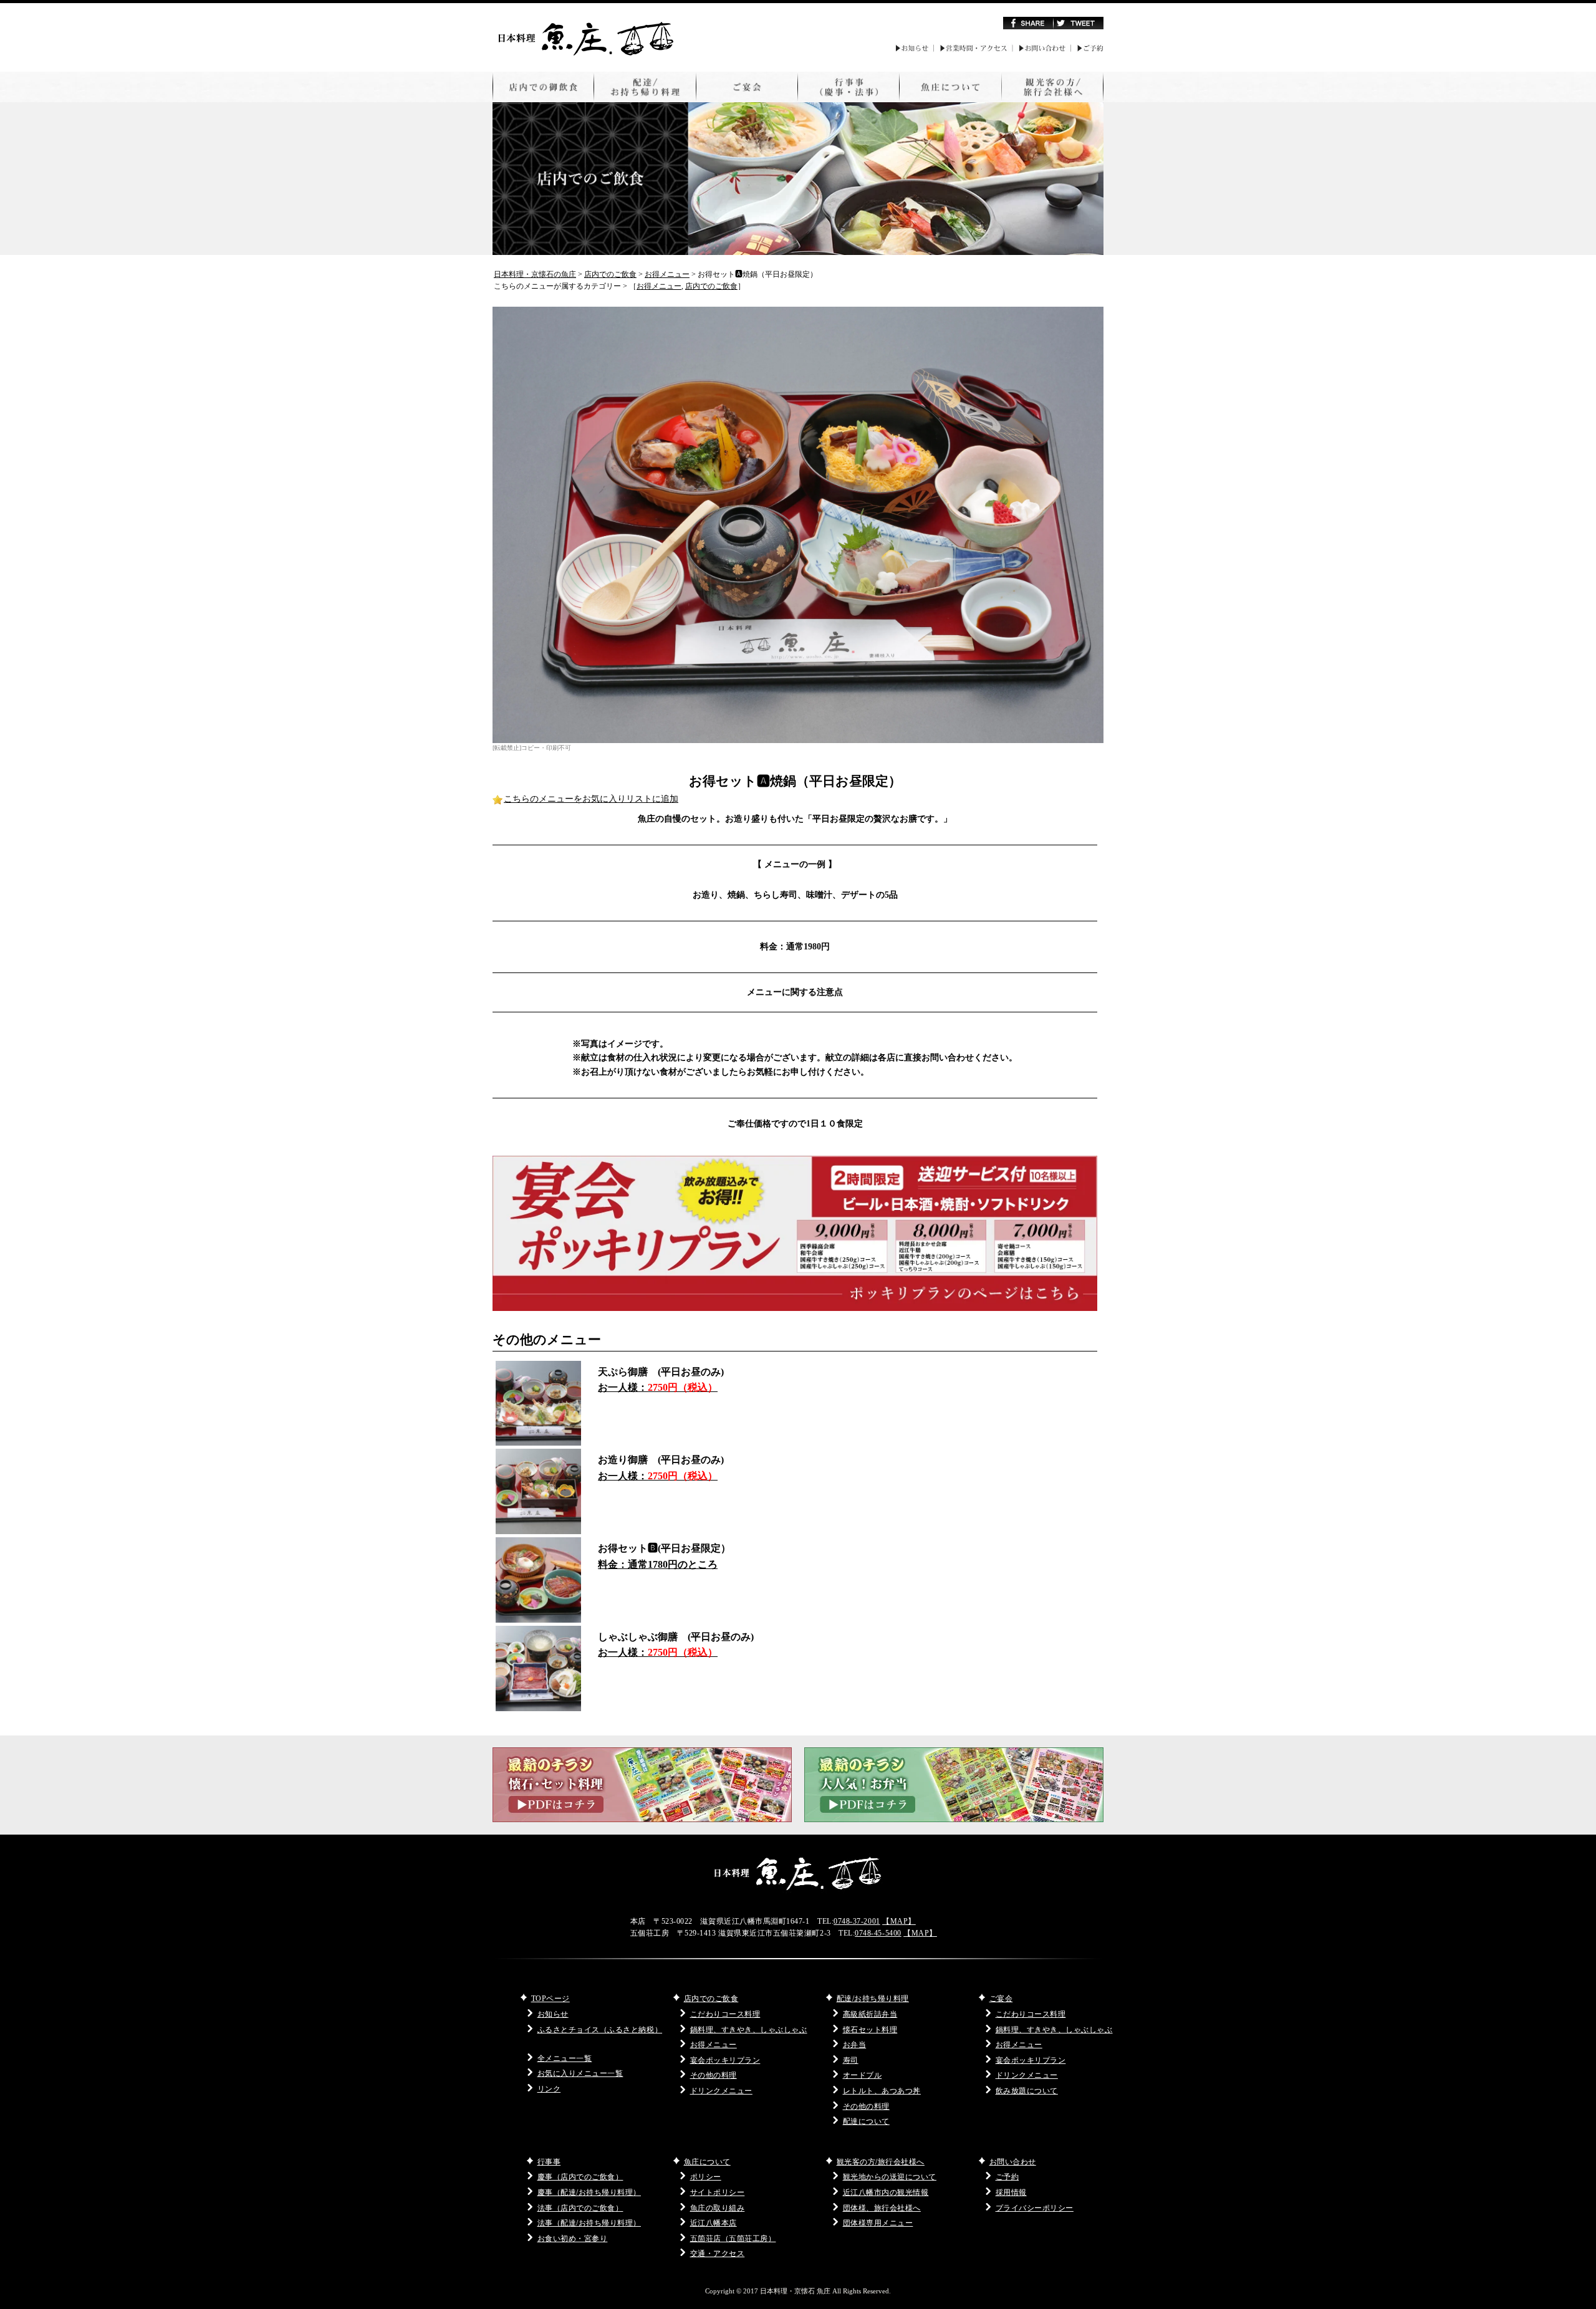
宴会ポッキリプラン (725, 2060)
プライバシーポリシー (1035, 2208)
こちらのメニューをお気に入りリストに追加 (591, 799)
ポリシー (706, 2177)
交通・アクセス (718, 2254)
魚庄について (707, 2162)
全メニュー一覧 (565, 2058)
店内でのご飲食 (711, 286)
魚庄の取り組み (718, 2208)
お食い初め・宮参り (573, 2239)
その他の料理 (714, 2075)
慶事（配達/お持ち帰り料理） (589, 2192)
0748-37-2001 (857, 1921)
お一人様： (658, 1387)
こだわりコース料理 (725, 2014)
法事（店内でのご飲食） (580, 2208)
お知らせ (553, 2014)
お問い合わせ (1013, 2162)
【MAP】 (899, 1921)
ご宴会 (1001, 1999)
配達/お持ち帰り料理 (873, 1999)
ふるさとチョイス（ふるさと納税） (600, 2030)
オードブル (863, 2075)
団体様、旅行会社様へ (882, 2208)
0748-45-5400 (878, 1933)
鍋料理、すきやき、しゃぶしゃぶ (749, 2030)
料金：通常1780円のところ (658, 1564)
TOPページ (550, 1999)
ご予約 (1007, 2177)
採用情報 (1011, 2192)
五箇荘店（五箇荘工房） (733, 2239)
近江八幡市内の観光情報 (886, 2192)
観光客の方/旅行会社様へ (881, 2162)
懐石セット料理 (870, 2030)
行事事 (549, 2162)
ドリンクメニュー (721, 2091)
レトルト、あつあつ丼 (882, 2091)
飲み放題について (1027, 2091)
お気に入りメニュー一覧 (580, 2073)
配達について (866, 2121)
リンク (549, 2089)
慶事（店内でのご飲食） (580, 2177)
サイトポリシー (718, 2192)
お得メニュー (659, 286)
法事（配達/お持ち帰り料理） (589, 2223)
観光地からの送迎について (890, 2177)
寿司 (851, 2060)
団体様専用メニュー (878, 2223)
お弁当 (855, 2045)
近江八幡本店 (714, 2223)
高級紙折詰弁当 (870, 2014)
